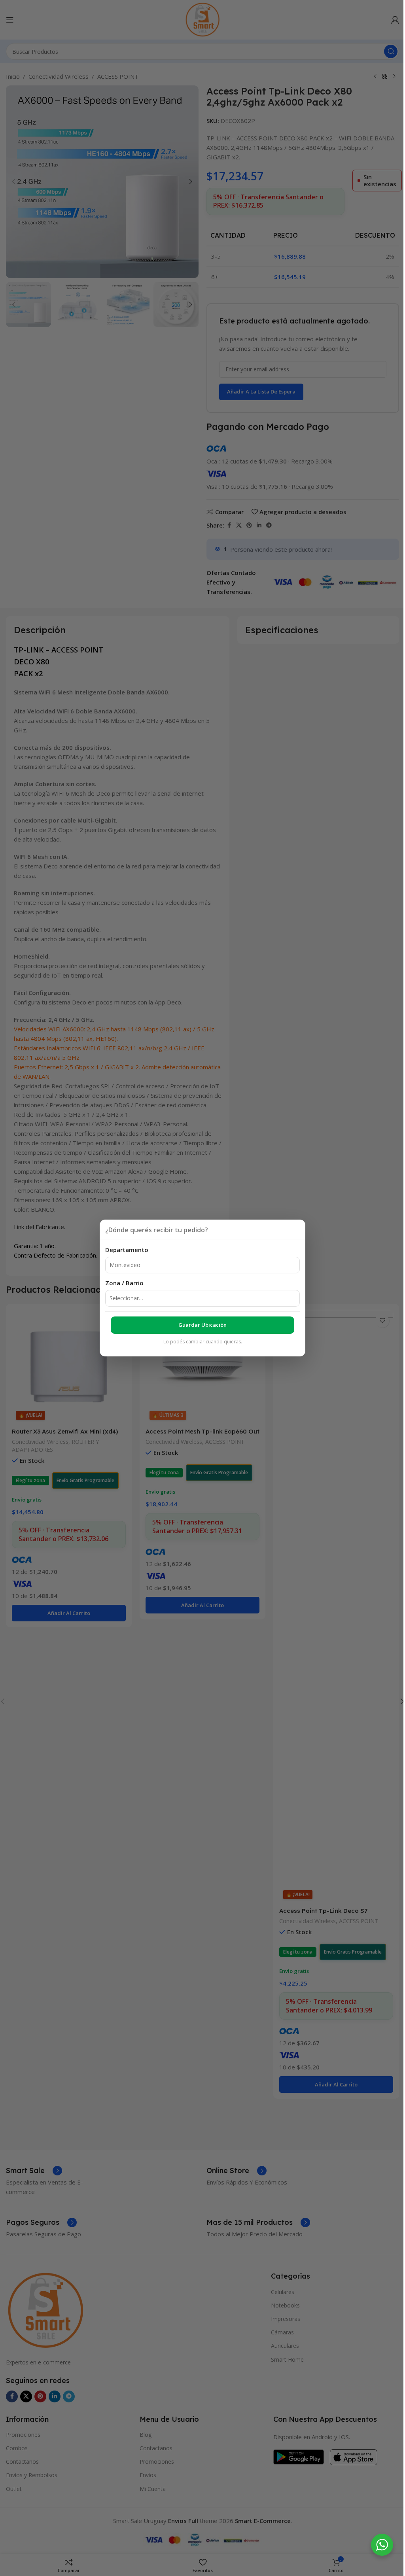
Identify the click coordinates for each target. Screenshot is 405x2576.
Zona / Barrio (124, 1283)
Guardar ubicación (202, 1325)
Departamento (127, 1250)
